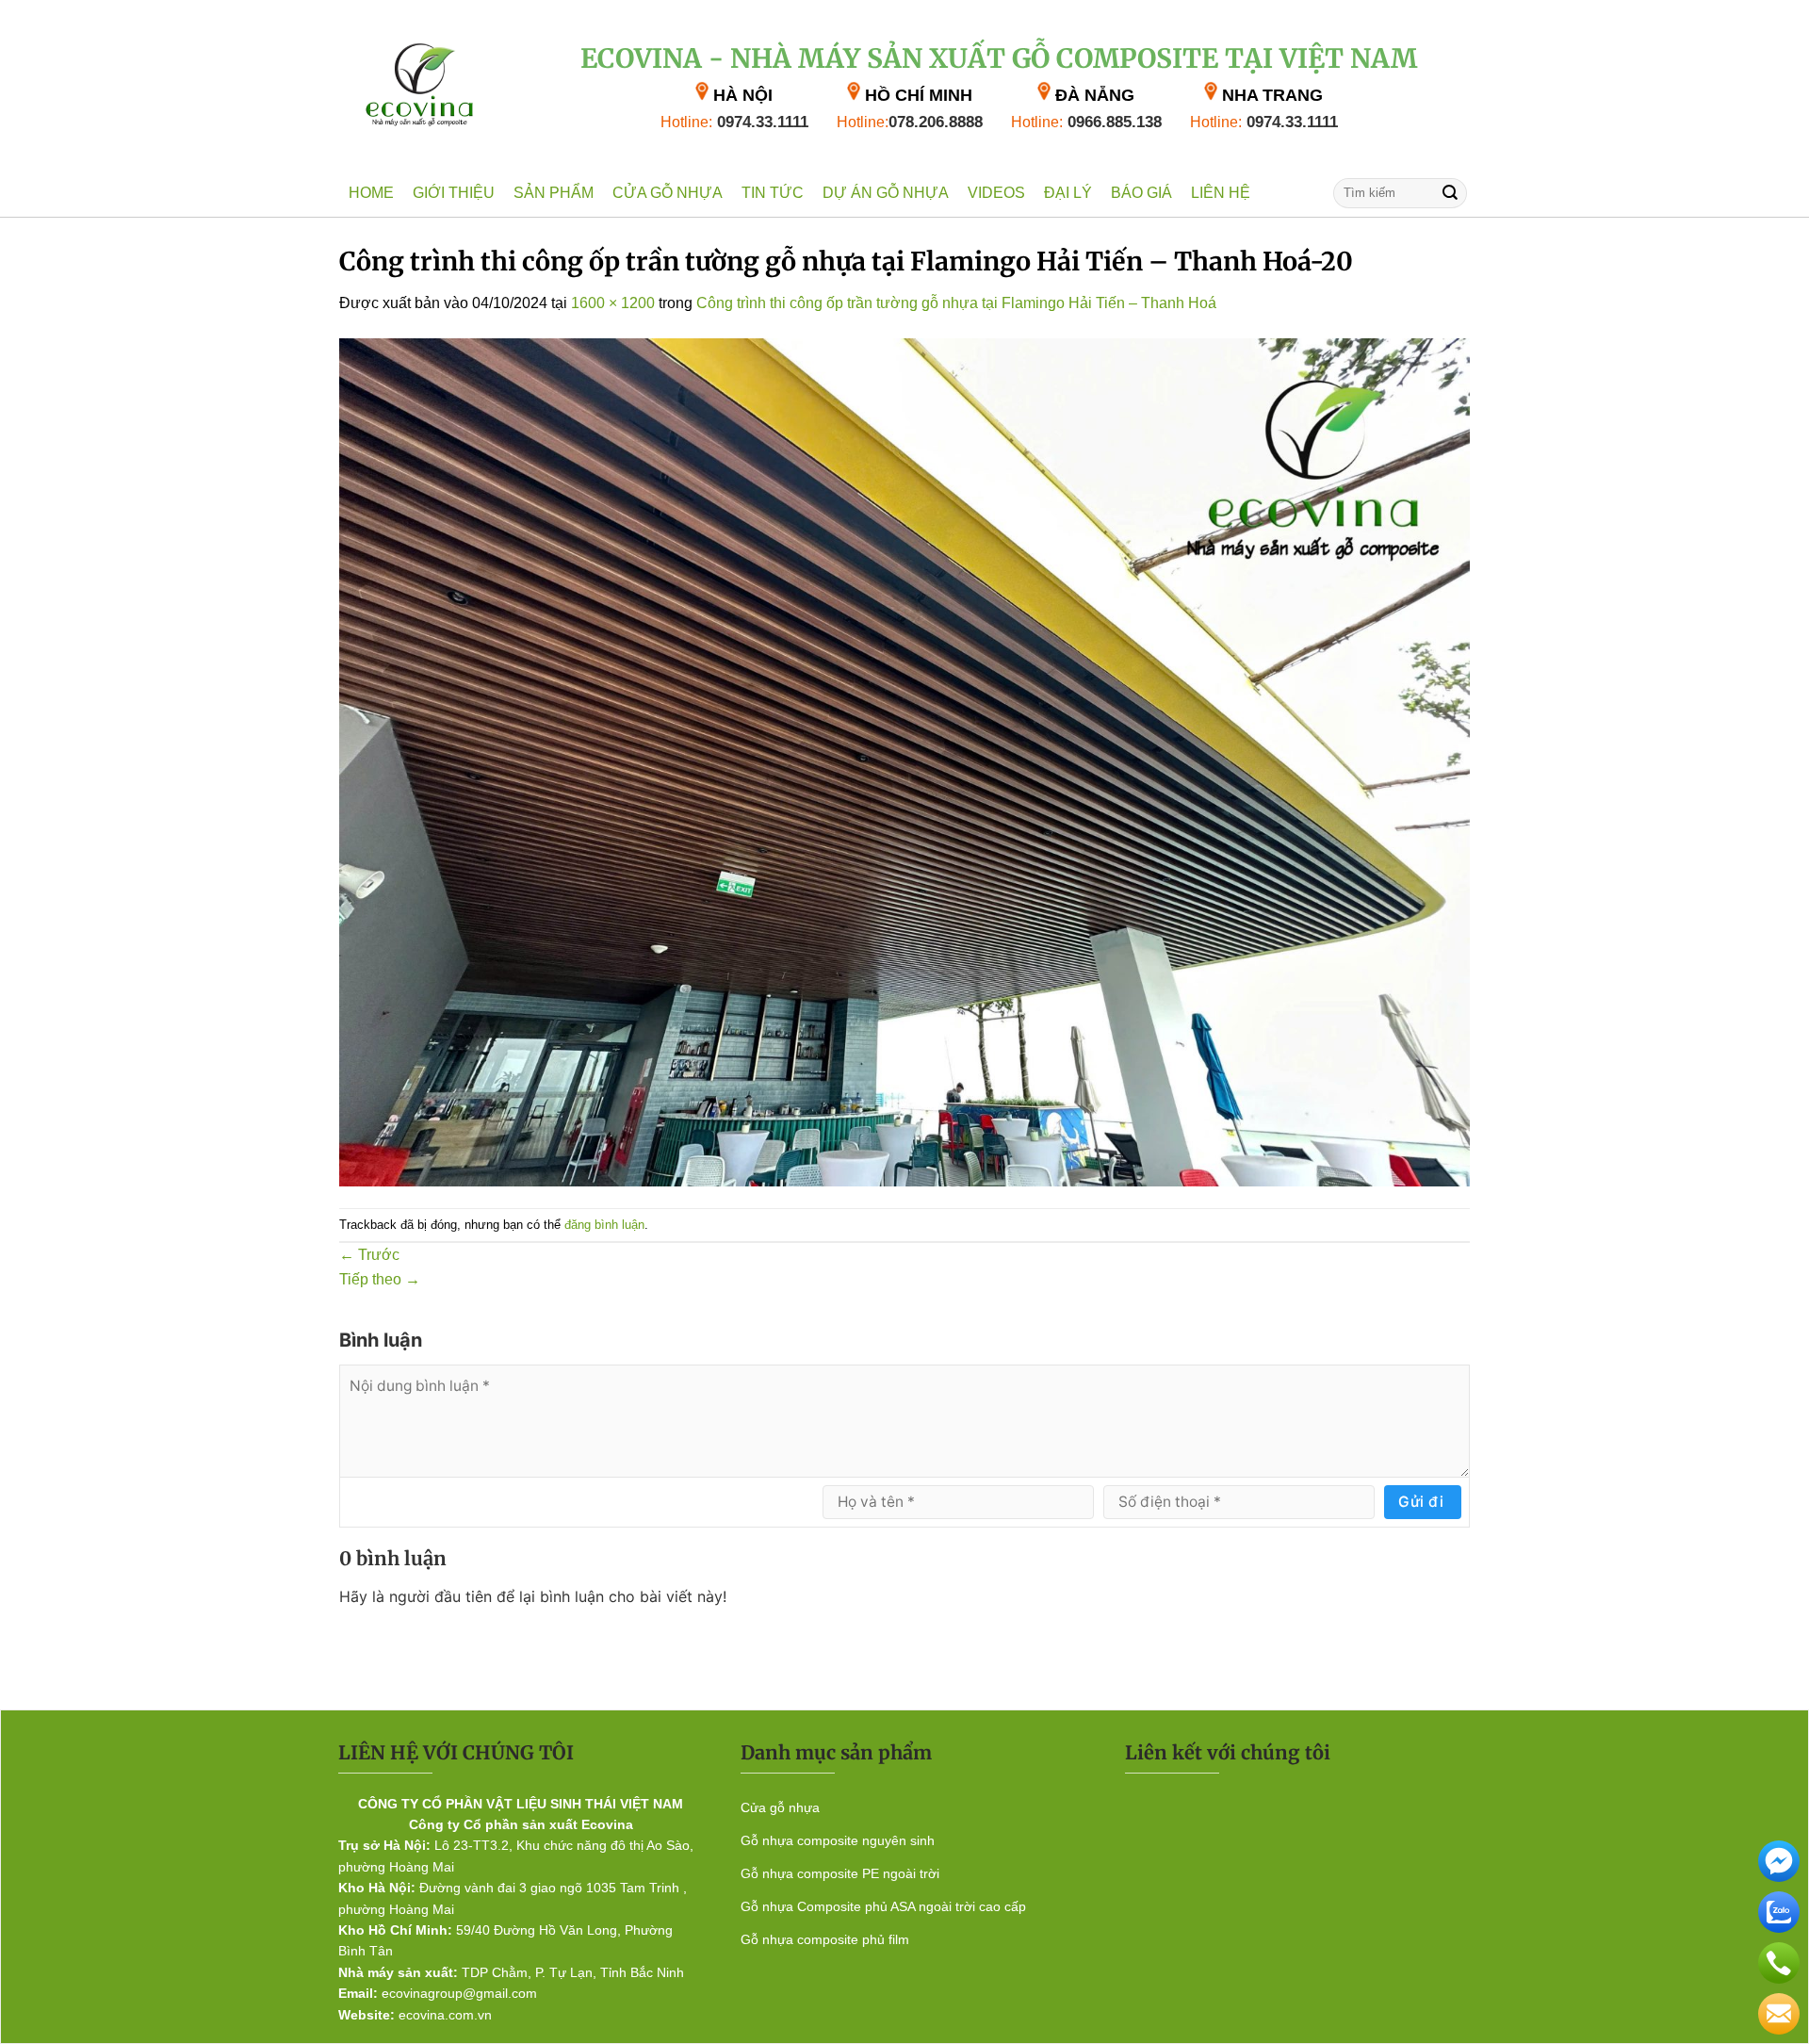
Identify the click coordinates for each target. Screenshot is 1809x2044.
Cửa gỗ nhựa (668, 193)
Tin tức (773, 193)
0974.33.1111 (734, 122)
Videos (996, 193)
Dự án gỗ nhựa (886, 193)
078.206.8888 (910, 122)
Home (371, 193)
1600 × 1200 (613, 303)
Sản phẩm (554, 193)
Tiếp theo (380, 1279)
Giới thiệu (454, 193)
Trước (369, 1255)
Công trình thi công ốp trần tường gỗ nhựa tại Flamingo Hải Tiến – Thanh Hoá (956, 303)
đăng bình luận (604, 1225)
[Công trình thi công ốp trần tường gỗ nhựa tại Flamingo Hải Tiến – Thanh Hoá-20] (904, 761)
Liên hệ (1221, 193)
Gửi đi (1421, 1502)
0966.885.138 (1086, 122)
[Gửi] (1450, 193)
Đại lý (1068, 193)
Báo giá (1141, 193)
